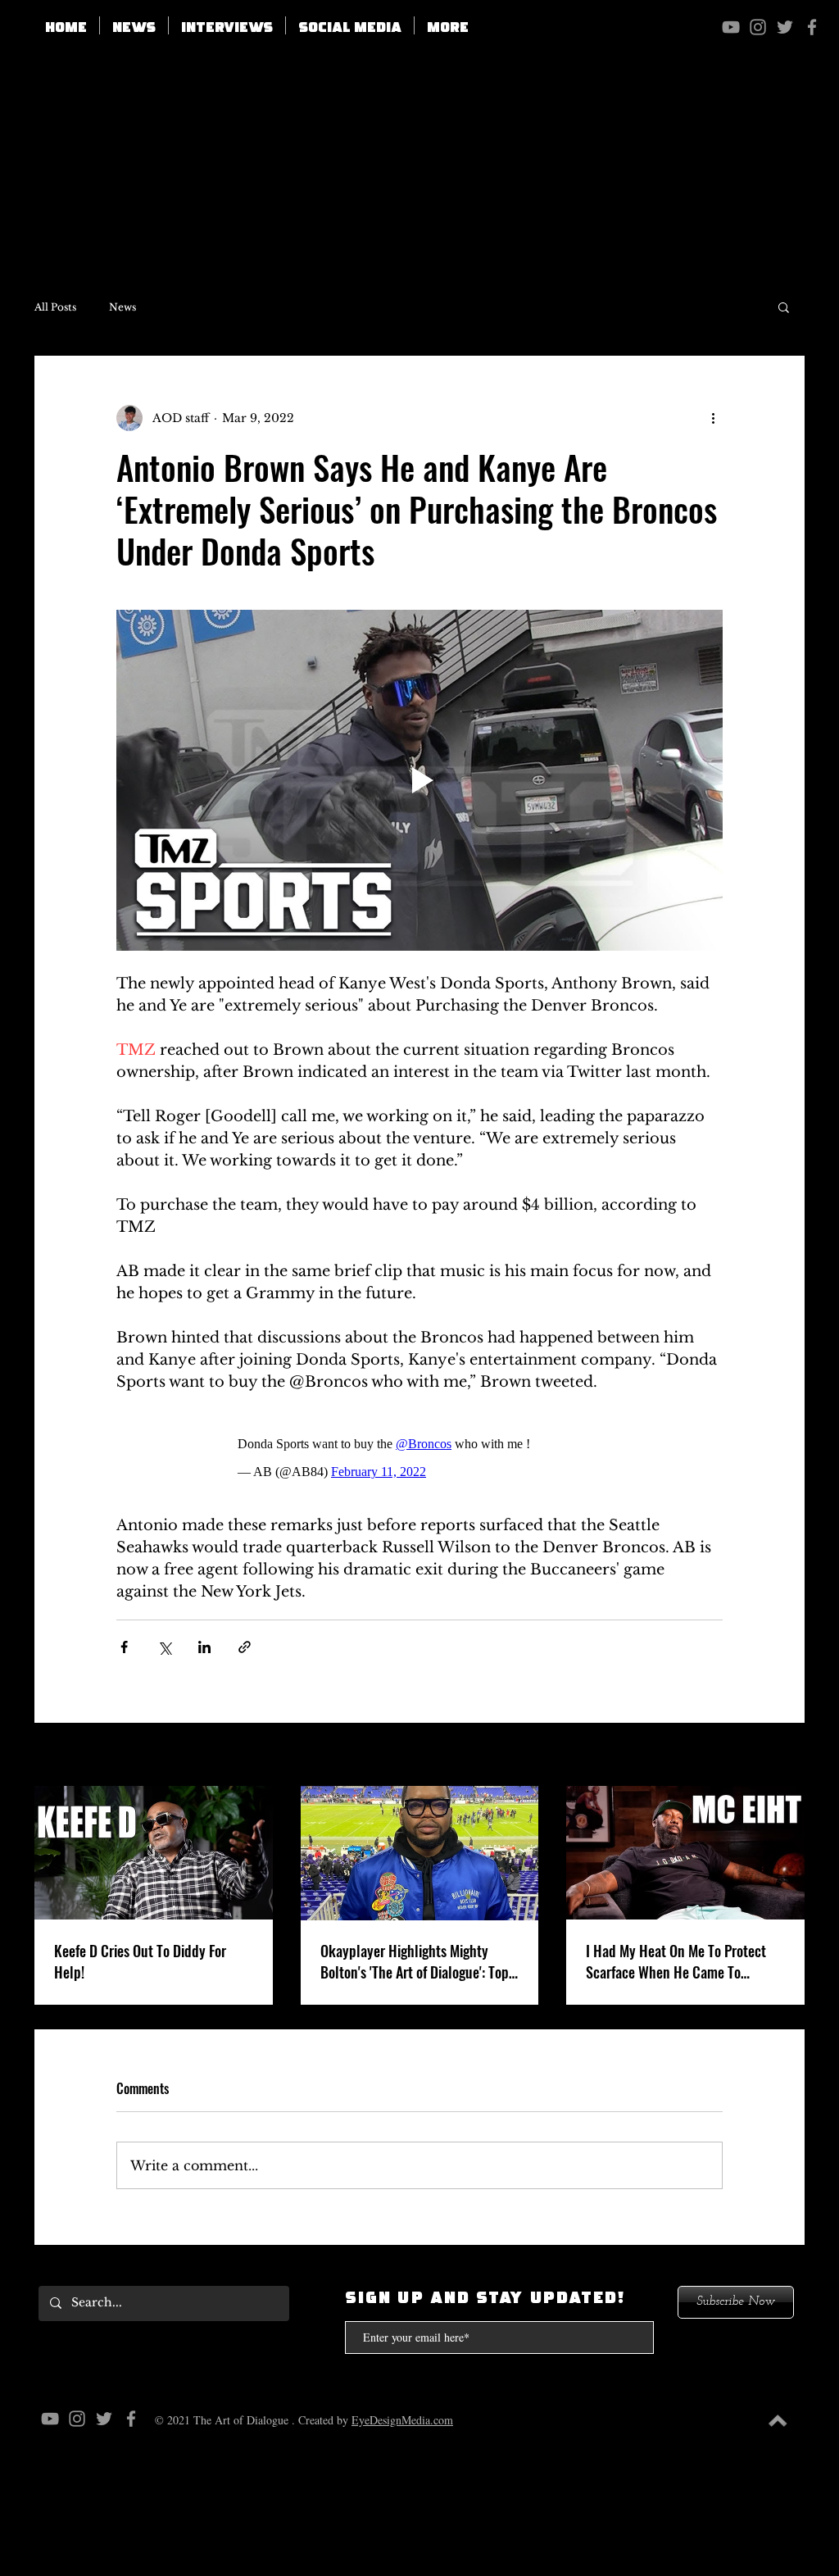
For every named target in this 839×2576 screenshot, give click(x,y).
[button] (350, 25)
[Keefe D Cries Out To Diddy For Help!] (154, 1853)
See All (785, 1756)
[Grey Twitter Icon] (785, 27)
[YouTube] (731, 27)
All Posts (55, 307)
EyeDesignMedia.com (402, 2420)
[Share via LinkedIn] (204, 1647)
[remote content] (420, 1454)
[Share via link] (245, 1647)
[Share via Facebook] (124, 1647)
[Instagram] (758, 27)
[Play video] (419, 780)
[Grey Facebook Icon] (812, 27)
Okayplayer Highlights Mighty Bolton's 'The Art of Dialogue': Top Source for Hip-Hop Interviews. (415, 1961)
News (122, 307)
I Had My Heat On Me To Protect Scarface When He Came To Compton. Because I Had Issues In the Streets (682, 1961)
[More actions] (713, 418)
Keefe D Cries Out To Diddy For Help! (140, 1961)
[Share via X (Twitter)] (164, 1647)
